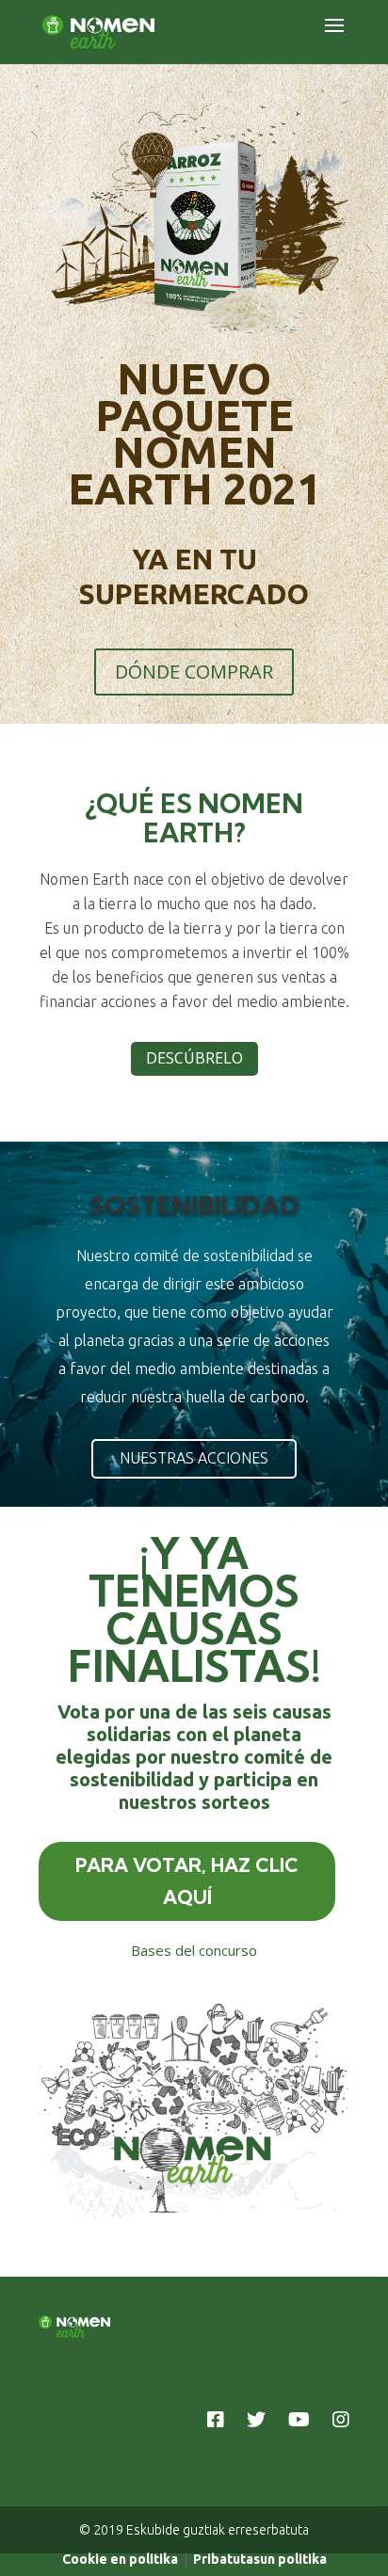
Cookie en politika (120, 2559)
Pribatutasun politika (260, 2559)
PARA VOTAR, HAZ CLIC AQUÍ (187, 1881)
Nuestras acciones (194, 1458)
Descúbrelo (194, 1058)
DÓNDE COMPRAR (194, 672)
